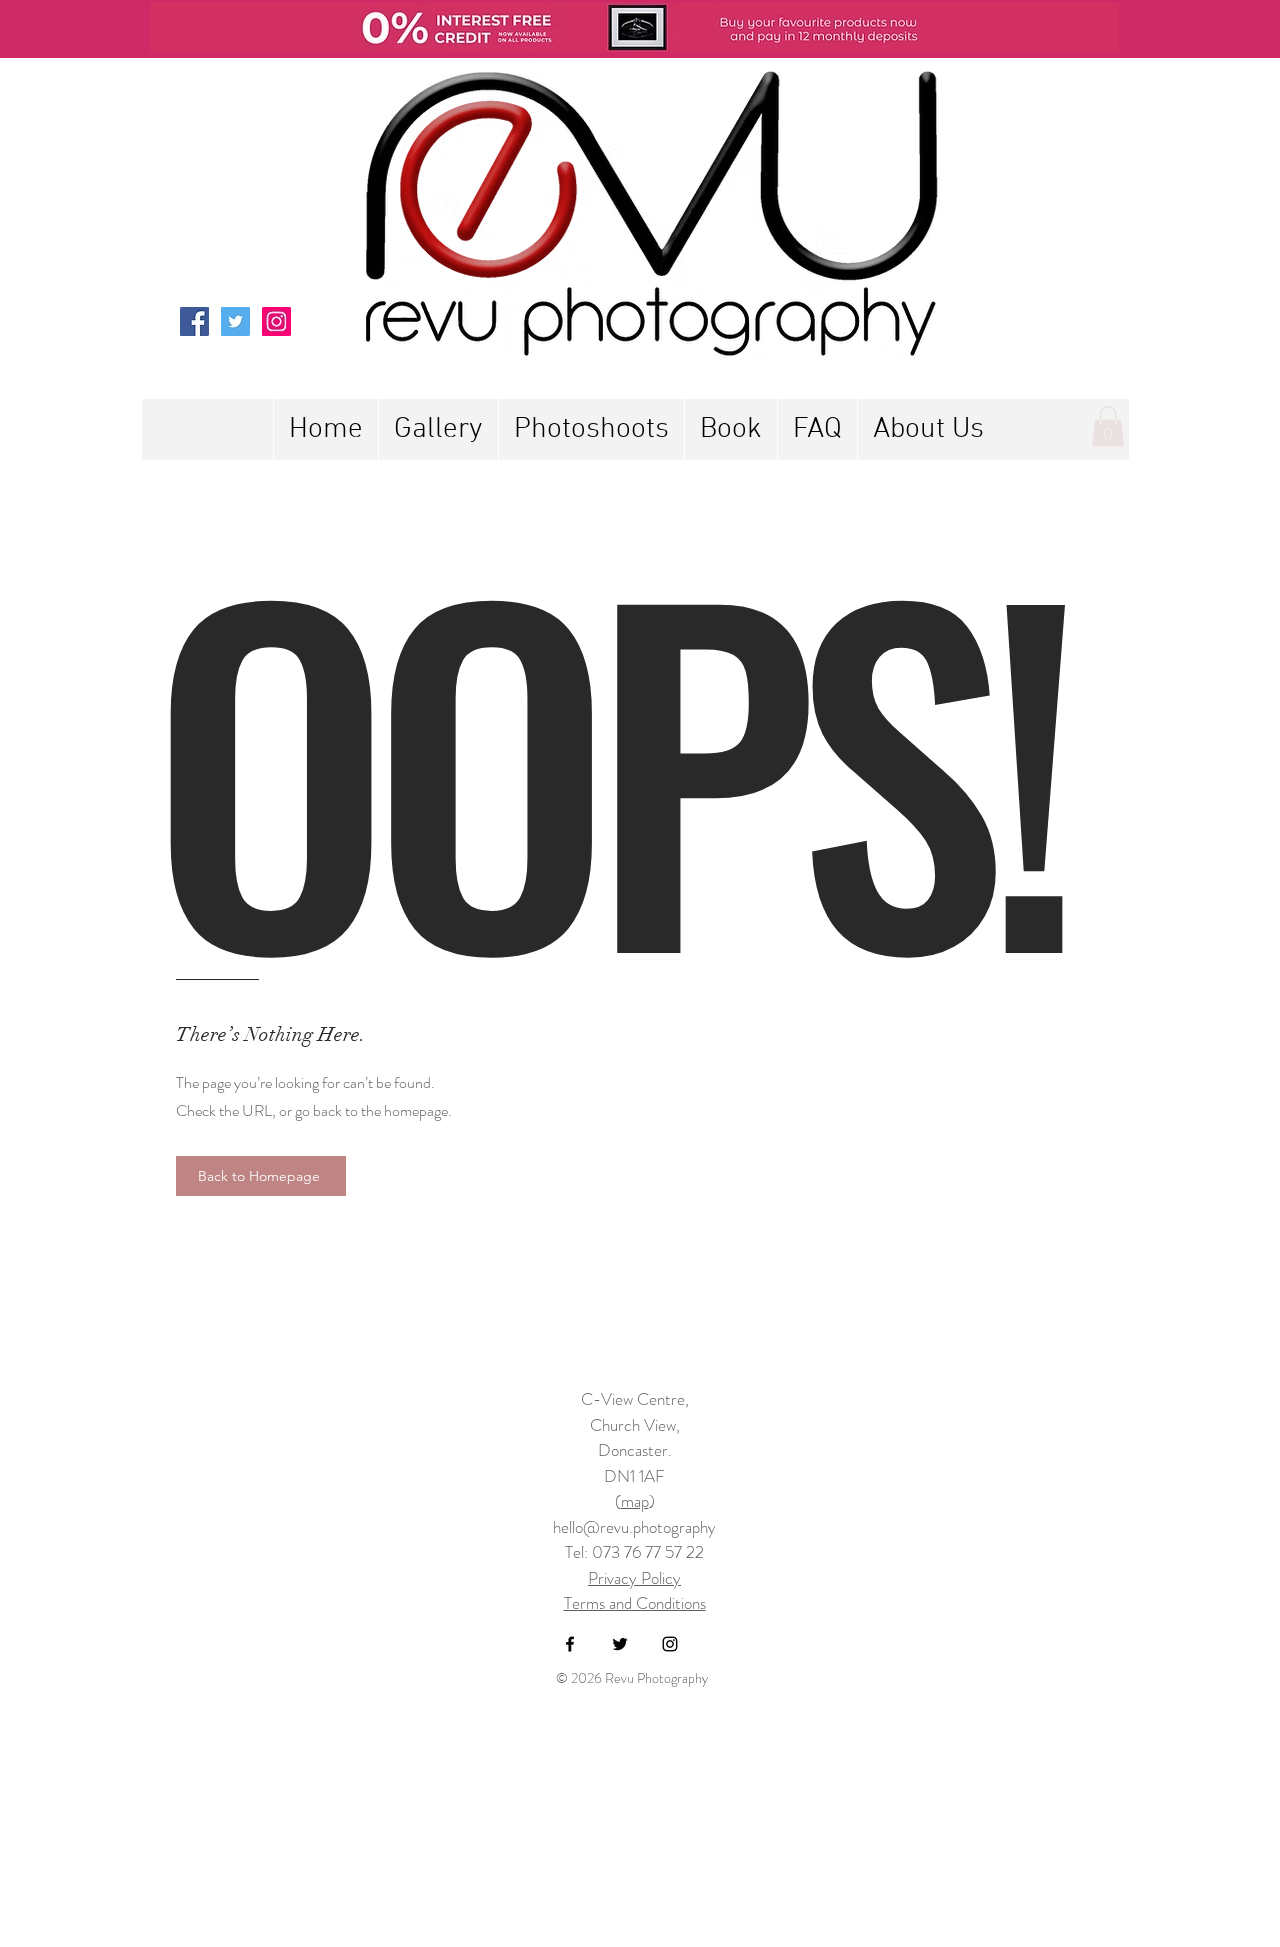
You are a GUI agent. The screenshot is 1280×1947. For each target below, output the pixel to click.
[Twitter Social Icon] (235, 321)
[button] (591, 429)
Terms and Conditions (635, 1603)
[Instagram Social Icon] (276, 321)
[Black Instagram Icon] (670, 1644)
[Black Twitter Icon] (620, 1644)
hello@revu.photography (634, 1527)
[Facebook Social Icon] (194, 321)
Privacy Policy (634, 1578)
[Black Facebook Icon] (570, 1644)
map (635, 1501)
